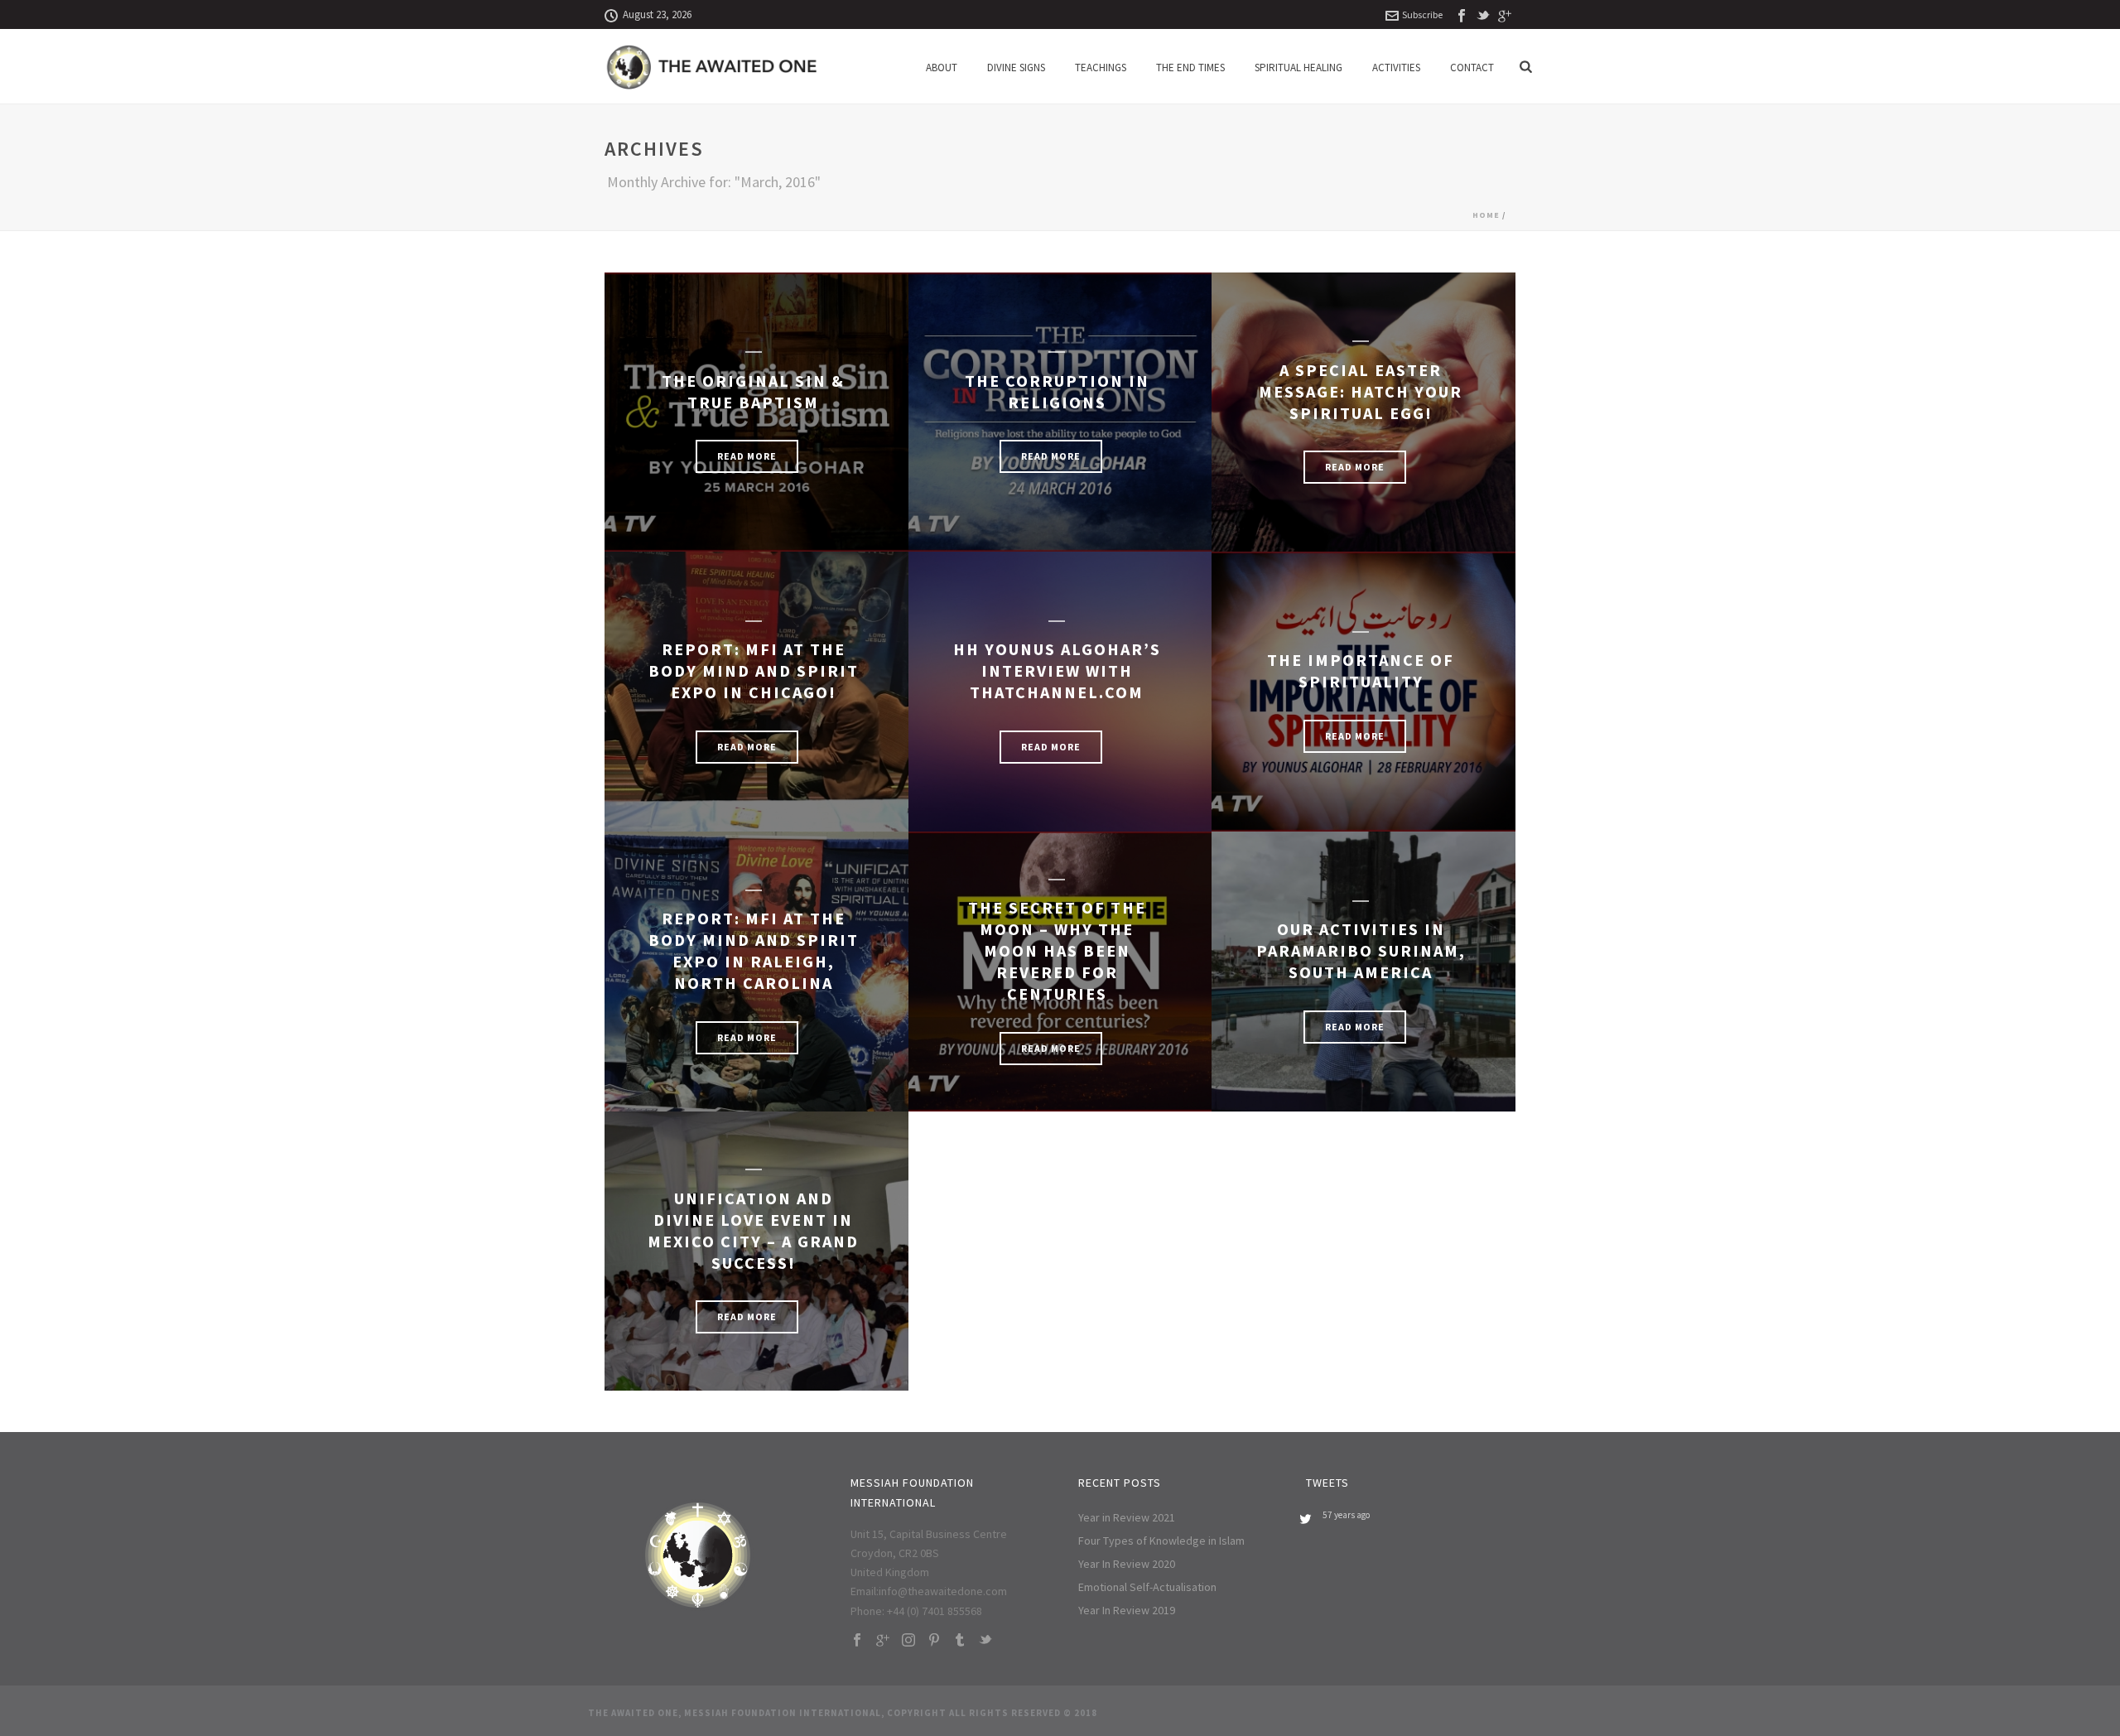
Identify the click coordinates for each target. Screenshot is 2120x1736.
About (942, 68)
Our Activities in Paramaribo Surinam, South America (1361, 950)
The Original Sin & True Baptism (753, 391)
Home (1486, 215)
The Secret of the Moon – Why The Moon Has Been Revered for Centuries (1057, 950)
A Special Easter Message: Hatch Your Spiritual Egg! (1361, 391)
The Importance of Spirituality (1361, 670)
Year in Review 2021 (1127, 1517)
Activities (1396, 68)
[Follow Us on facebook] (857, 1641)
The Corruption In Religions (1057, 391)
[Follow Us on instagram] (908, 1641)
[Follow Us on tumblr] (960, 1641)
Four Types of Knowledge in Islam (1161, 1541)
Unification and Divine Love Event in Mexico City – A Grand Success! (753, 1230)
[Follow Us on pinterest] (934, 1641)
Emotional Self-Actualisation (1147, 1587)
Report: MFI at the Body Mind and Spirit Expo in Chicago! (754, 670)
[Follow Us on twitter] (985, 1641)
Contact (1472, 68)
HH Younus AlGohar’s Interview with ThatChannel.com (1057, 670)
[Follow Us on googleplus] (883, 1641)
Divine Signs (1016, 68)
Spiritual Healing (1298, 68)
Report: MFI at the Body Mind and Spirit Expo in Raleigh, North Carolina (754, 950)
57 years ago (1346, 1515)
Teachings (1101, 68)
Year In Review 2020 (1127, 1564)
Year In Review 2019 (1127, 1610)
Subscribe (1422, 14)
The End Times (1190, 68)
